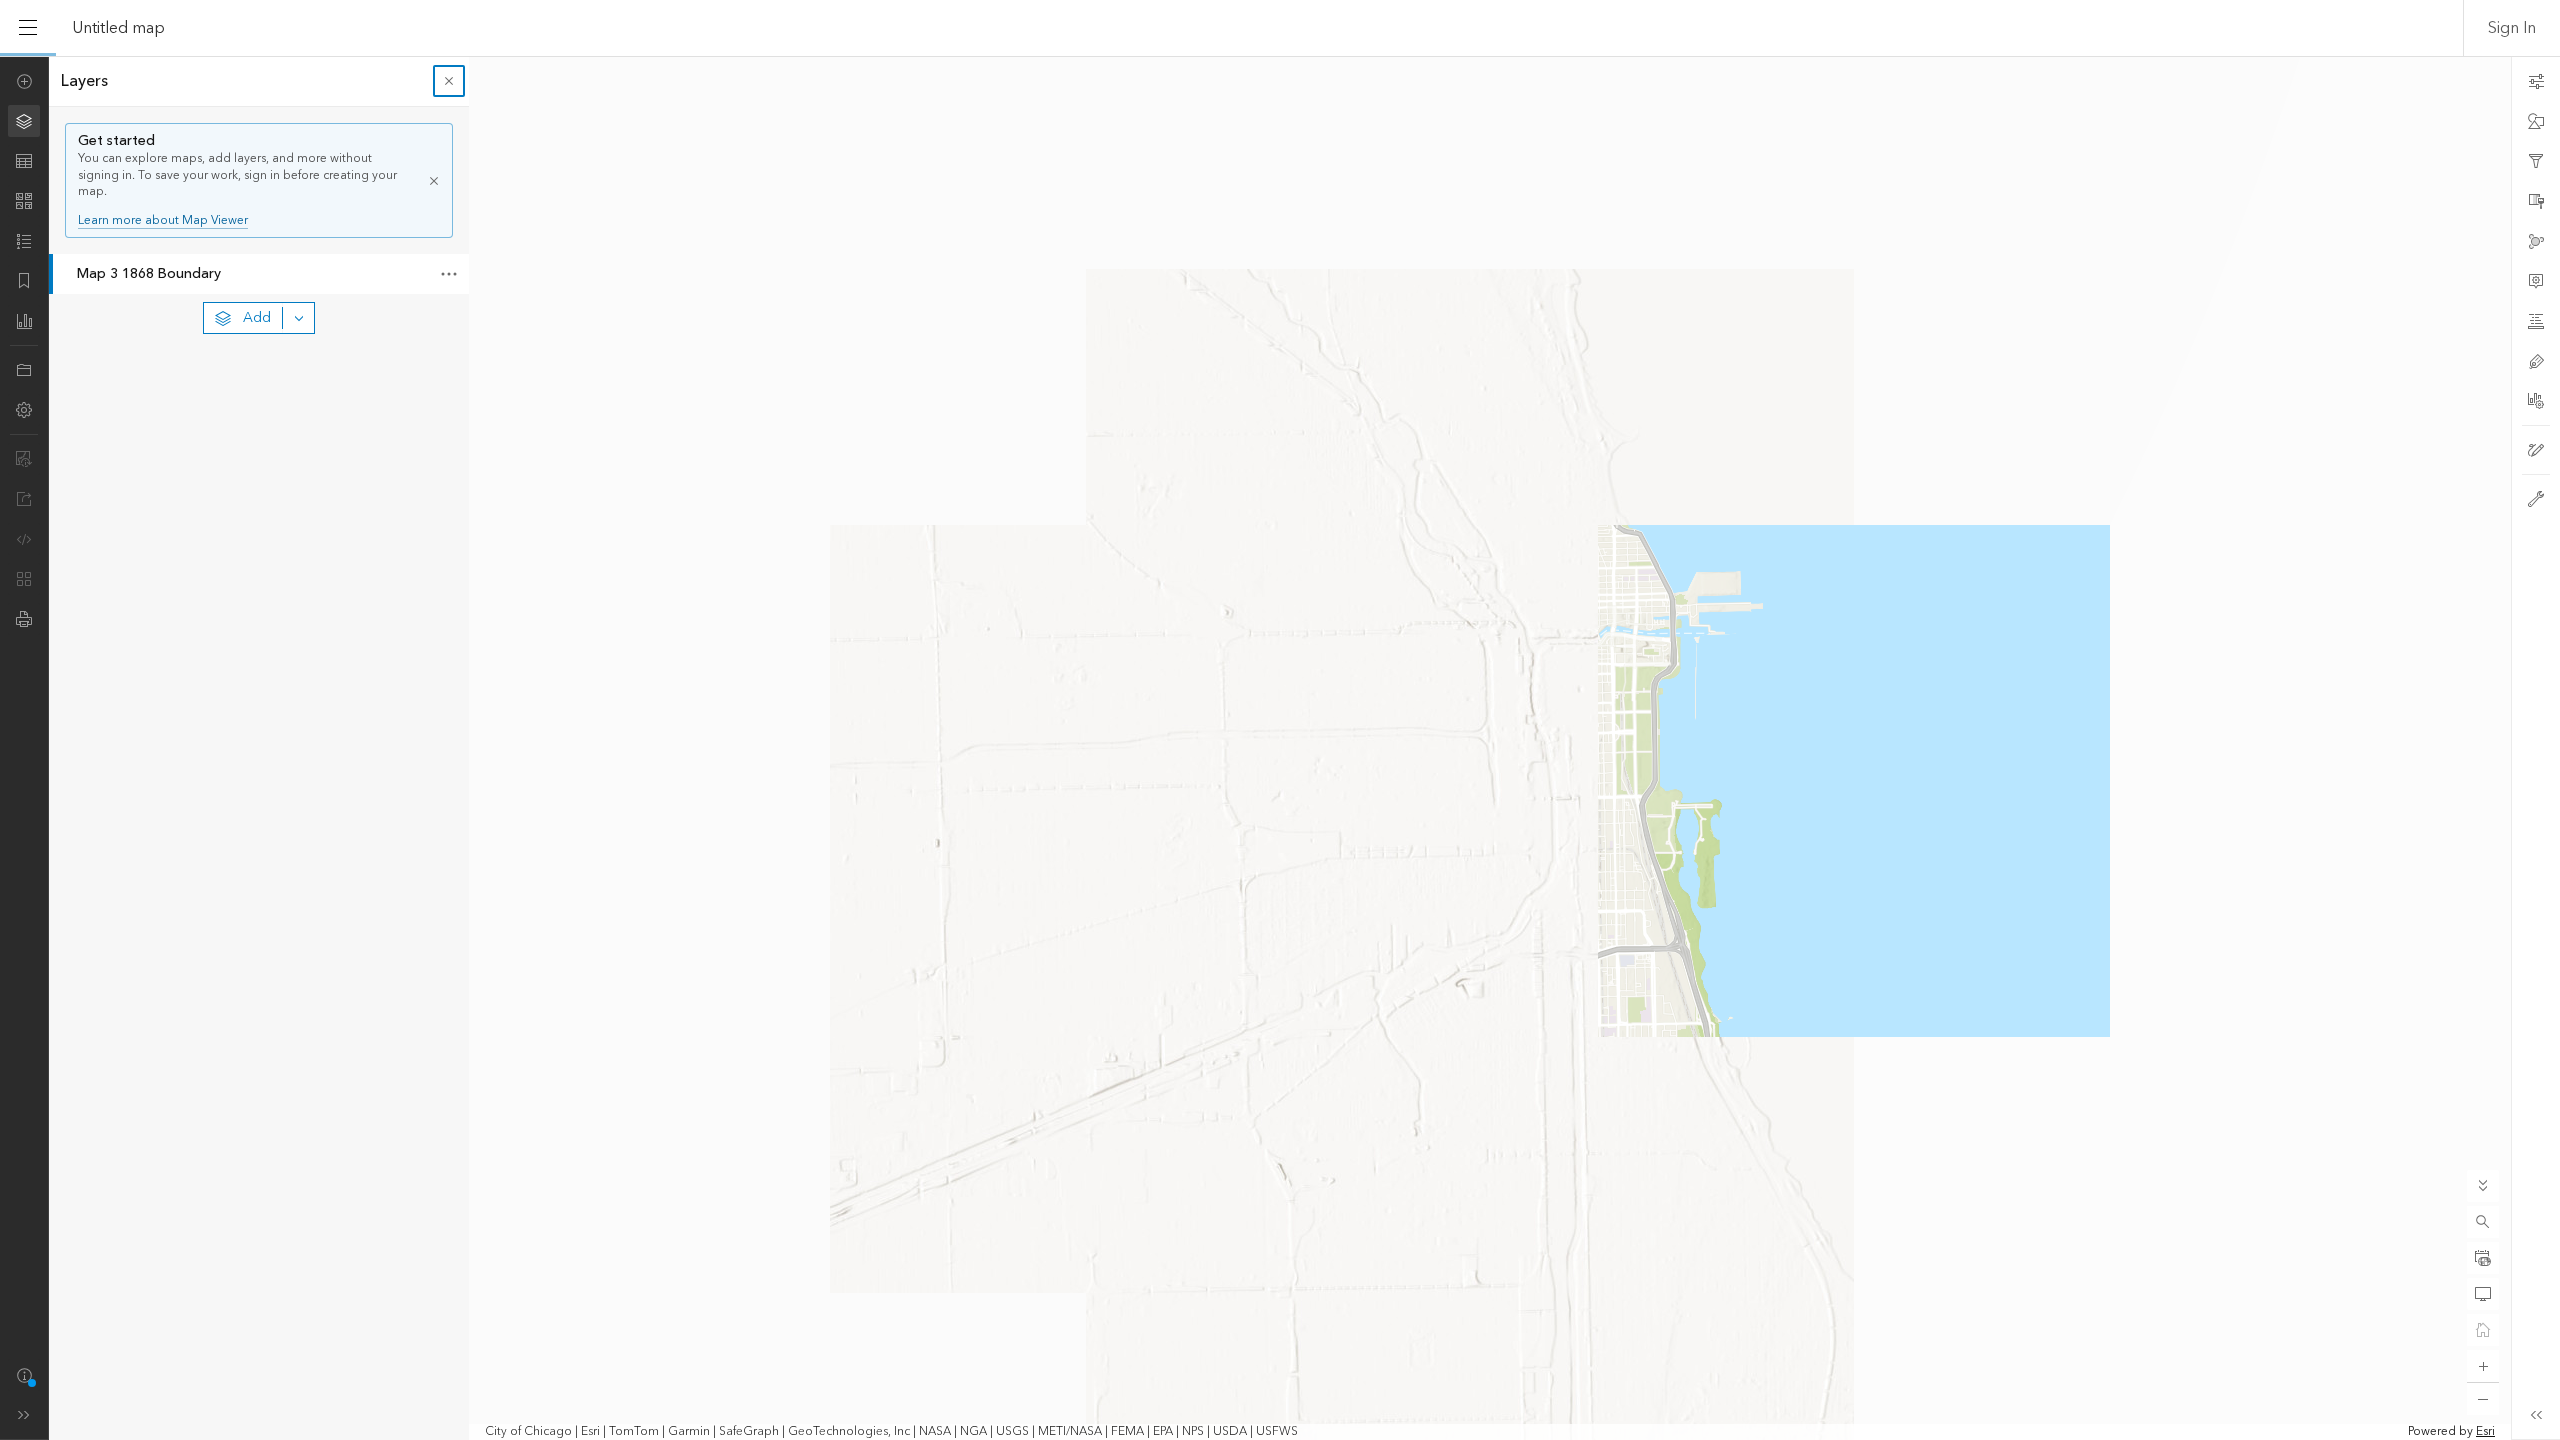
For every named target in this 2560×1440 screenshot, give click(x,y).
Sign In (2512, 28)
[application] (1280, 748)
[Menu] (28, 28)
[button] (2483, 1222)
